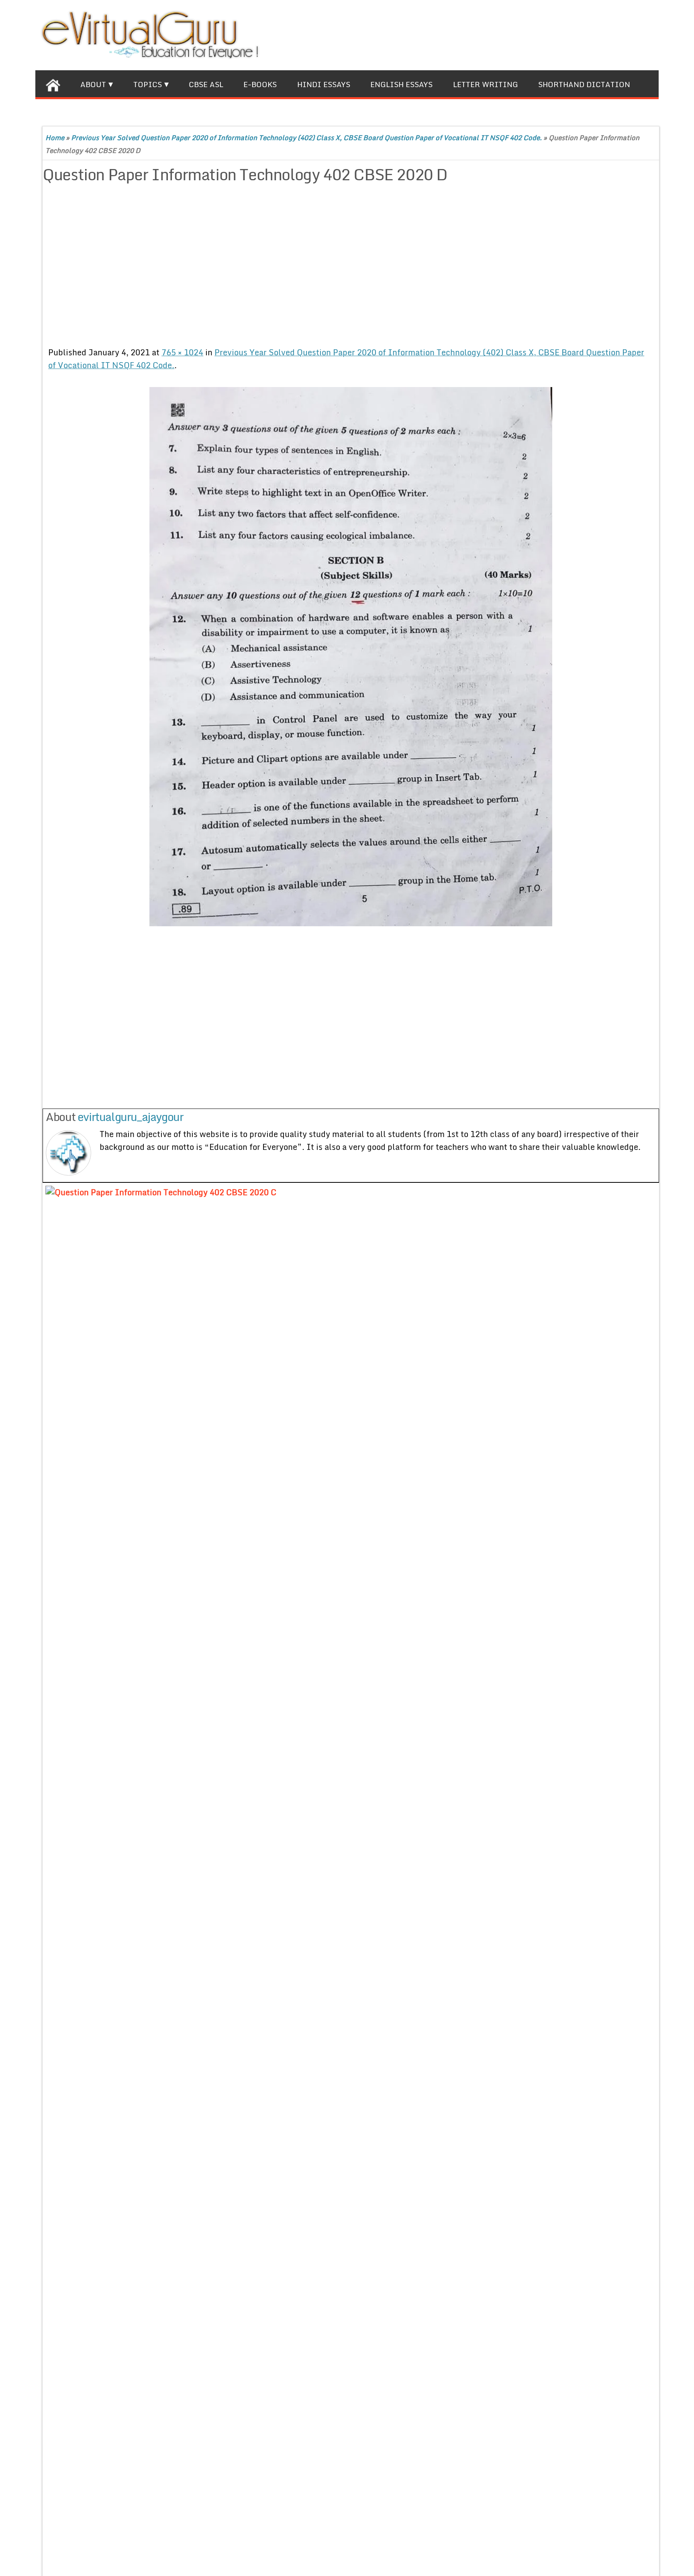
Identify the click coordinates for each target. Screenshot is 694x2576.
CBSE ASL (206, 84)
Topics (148, 84)
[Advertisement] (245, 267)
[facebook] (595, 34)
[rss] (632, 34)
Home (55, 138)
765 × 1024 (182, 352)
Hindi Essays (324, 84)
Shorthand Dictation (584, 84)
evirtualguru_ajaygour (131, 1117)
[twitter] (613, 34)
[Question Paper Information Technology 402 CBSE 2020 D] (351, 657)
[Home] (53, 84)
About (93, 84)
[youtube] (650, 34)
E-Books (260, 84)
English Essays (401, 84)
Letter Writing (486, 84)
